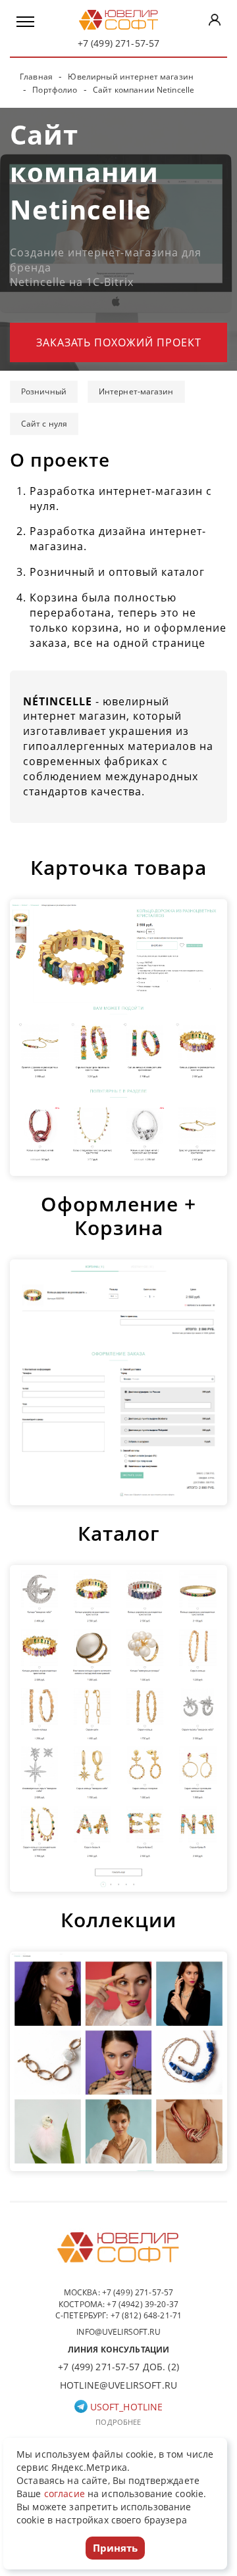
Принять (115, 2548)
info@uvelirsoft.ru (118, 2332)
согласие (65, 2494)
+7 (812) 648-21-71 (146, 2315)
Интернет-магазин (136, 391)
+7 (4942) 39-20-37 (143, 2304)
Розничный (44, 391)
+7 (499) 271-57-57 (119, 43)
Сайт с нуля (44, 424)
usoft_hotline (125, 2407)
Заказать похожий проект (119, 342)
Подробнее (118, 2422)
